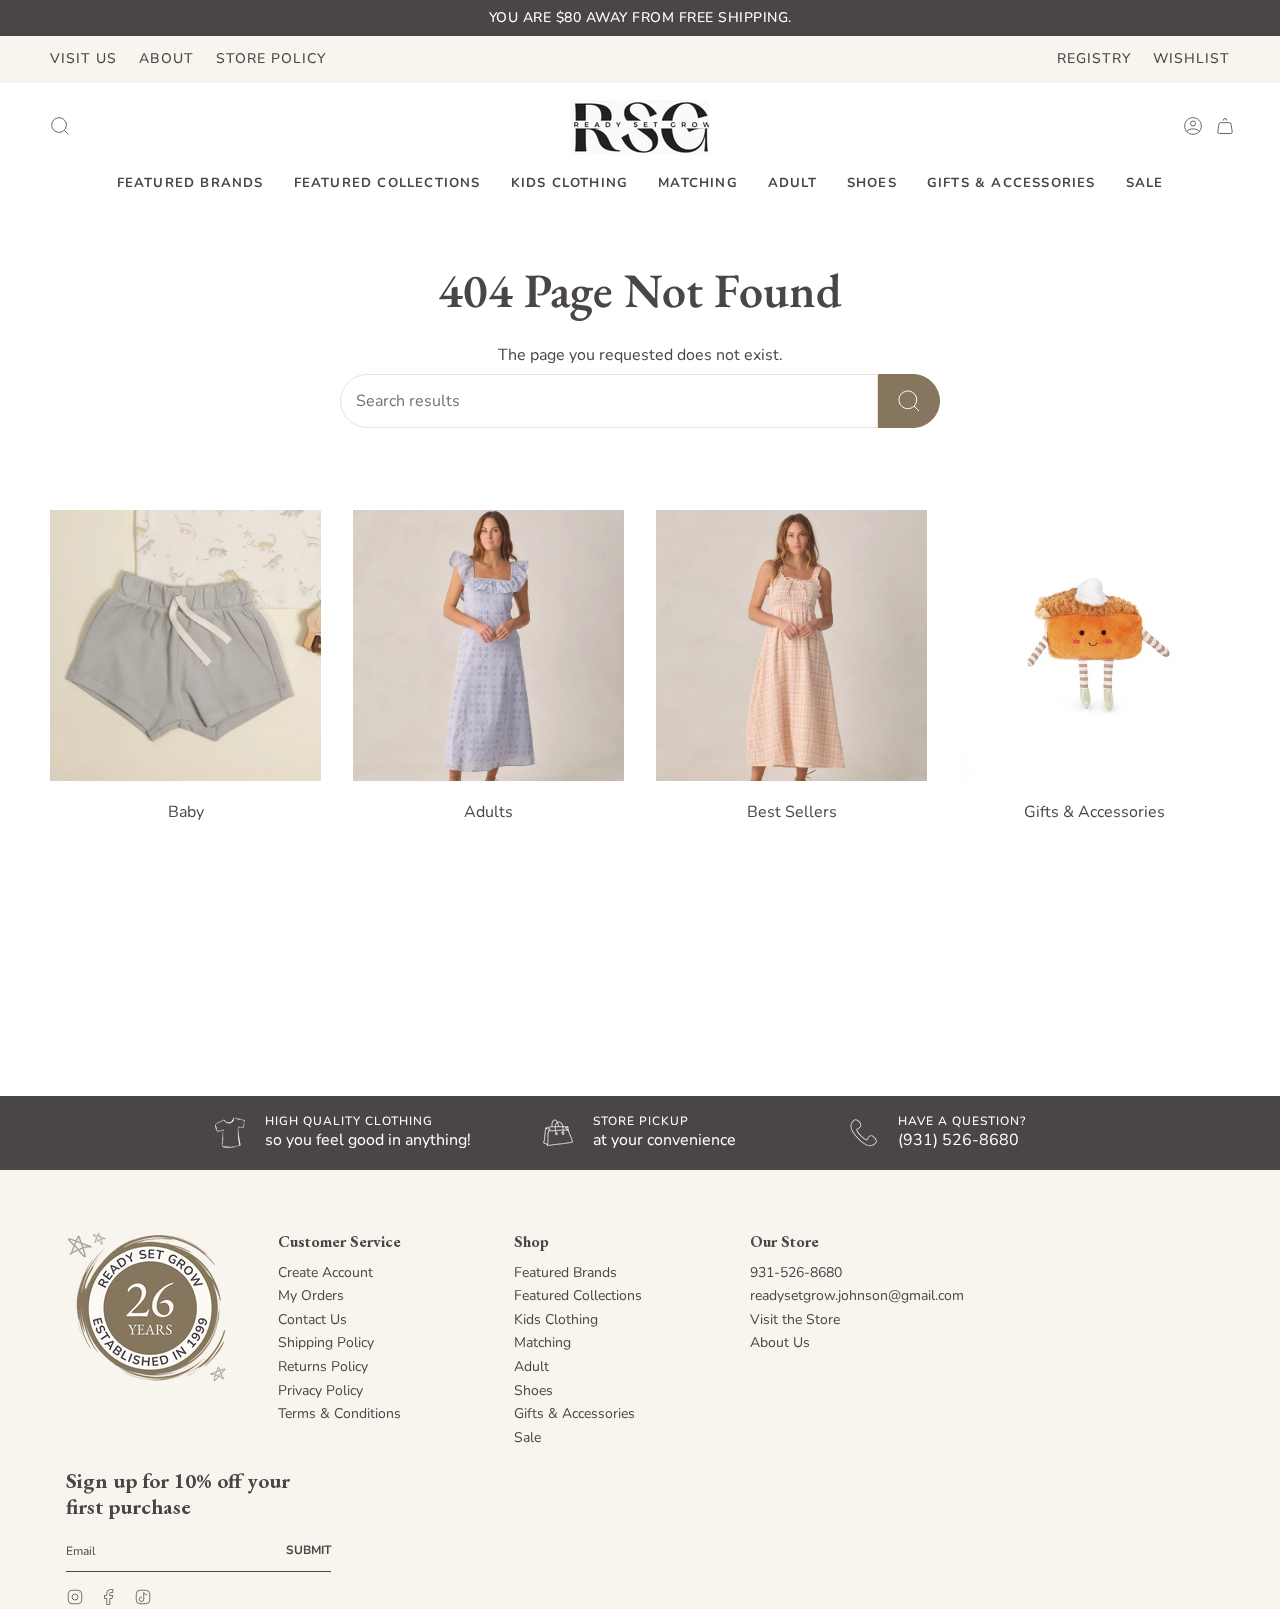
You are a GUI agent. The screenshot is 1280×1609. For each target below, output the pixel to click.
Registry (1094, 58)
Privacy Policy (320, 1390)
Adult (531, 1366)
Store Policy (271, 58)
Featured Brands (565, 1272)
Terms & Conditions (339, 1413)
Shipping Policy (326, 1342)
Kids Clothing (556, 1319)
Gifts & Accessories (574, 1413)
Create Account (325, 1272)
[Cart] (1225, 126)
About (166, 58)
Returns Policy (323, 1366)
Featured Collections (578, 1295)
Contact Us (312, 1319)
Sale (527, 1437)
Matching (542, 1342)
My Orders (311, 1295)
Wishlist (1191, 58)
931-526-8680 (796, 1272)
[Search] (909, 401)
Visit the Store (795, 1319)
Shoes (533, 1390)
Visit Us (83, 58)
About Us (780, 1342)
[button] (190, 184)
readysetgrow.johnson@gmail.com (857, 1295)
